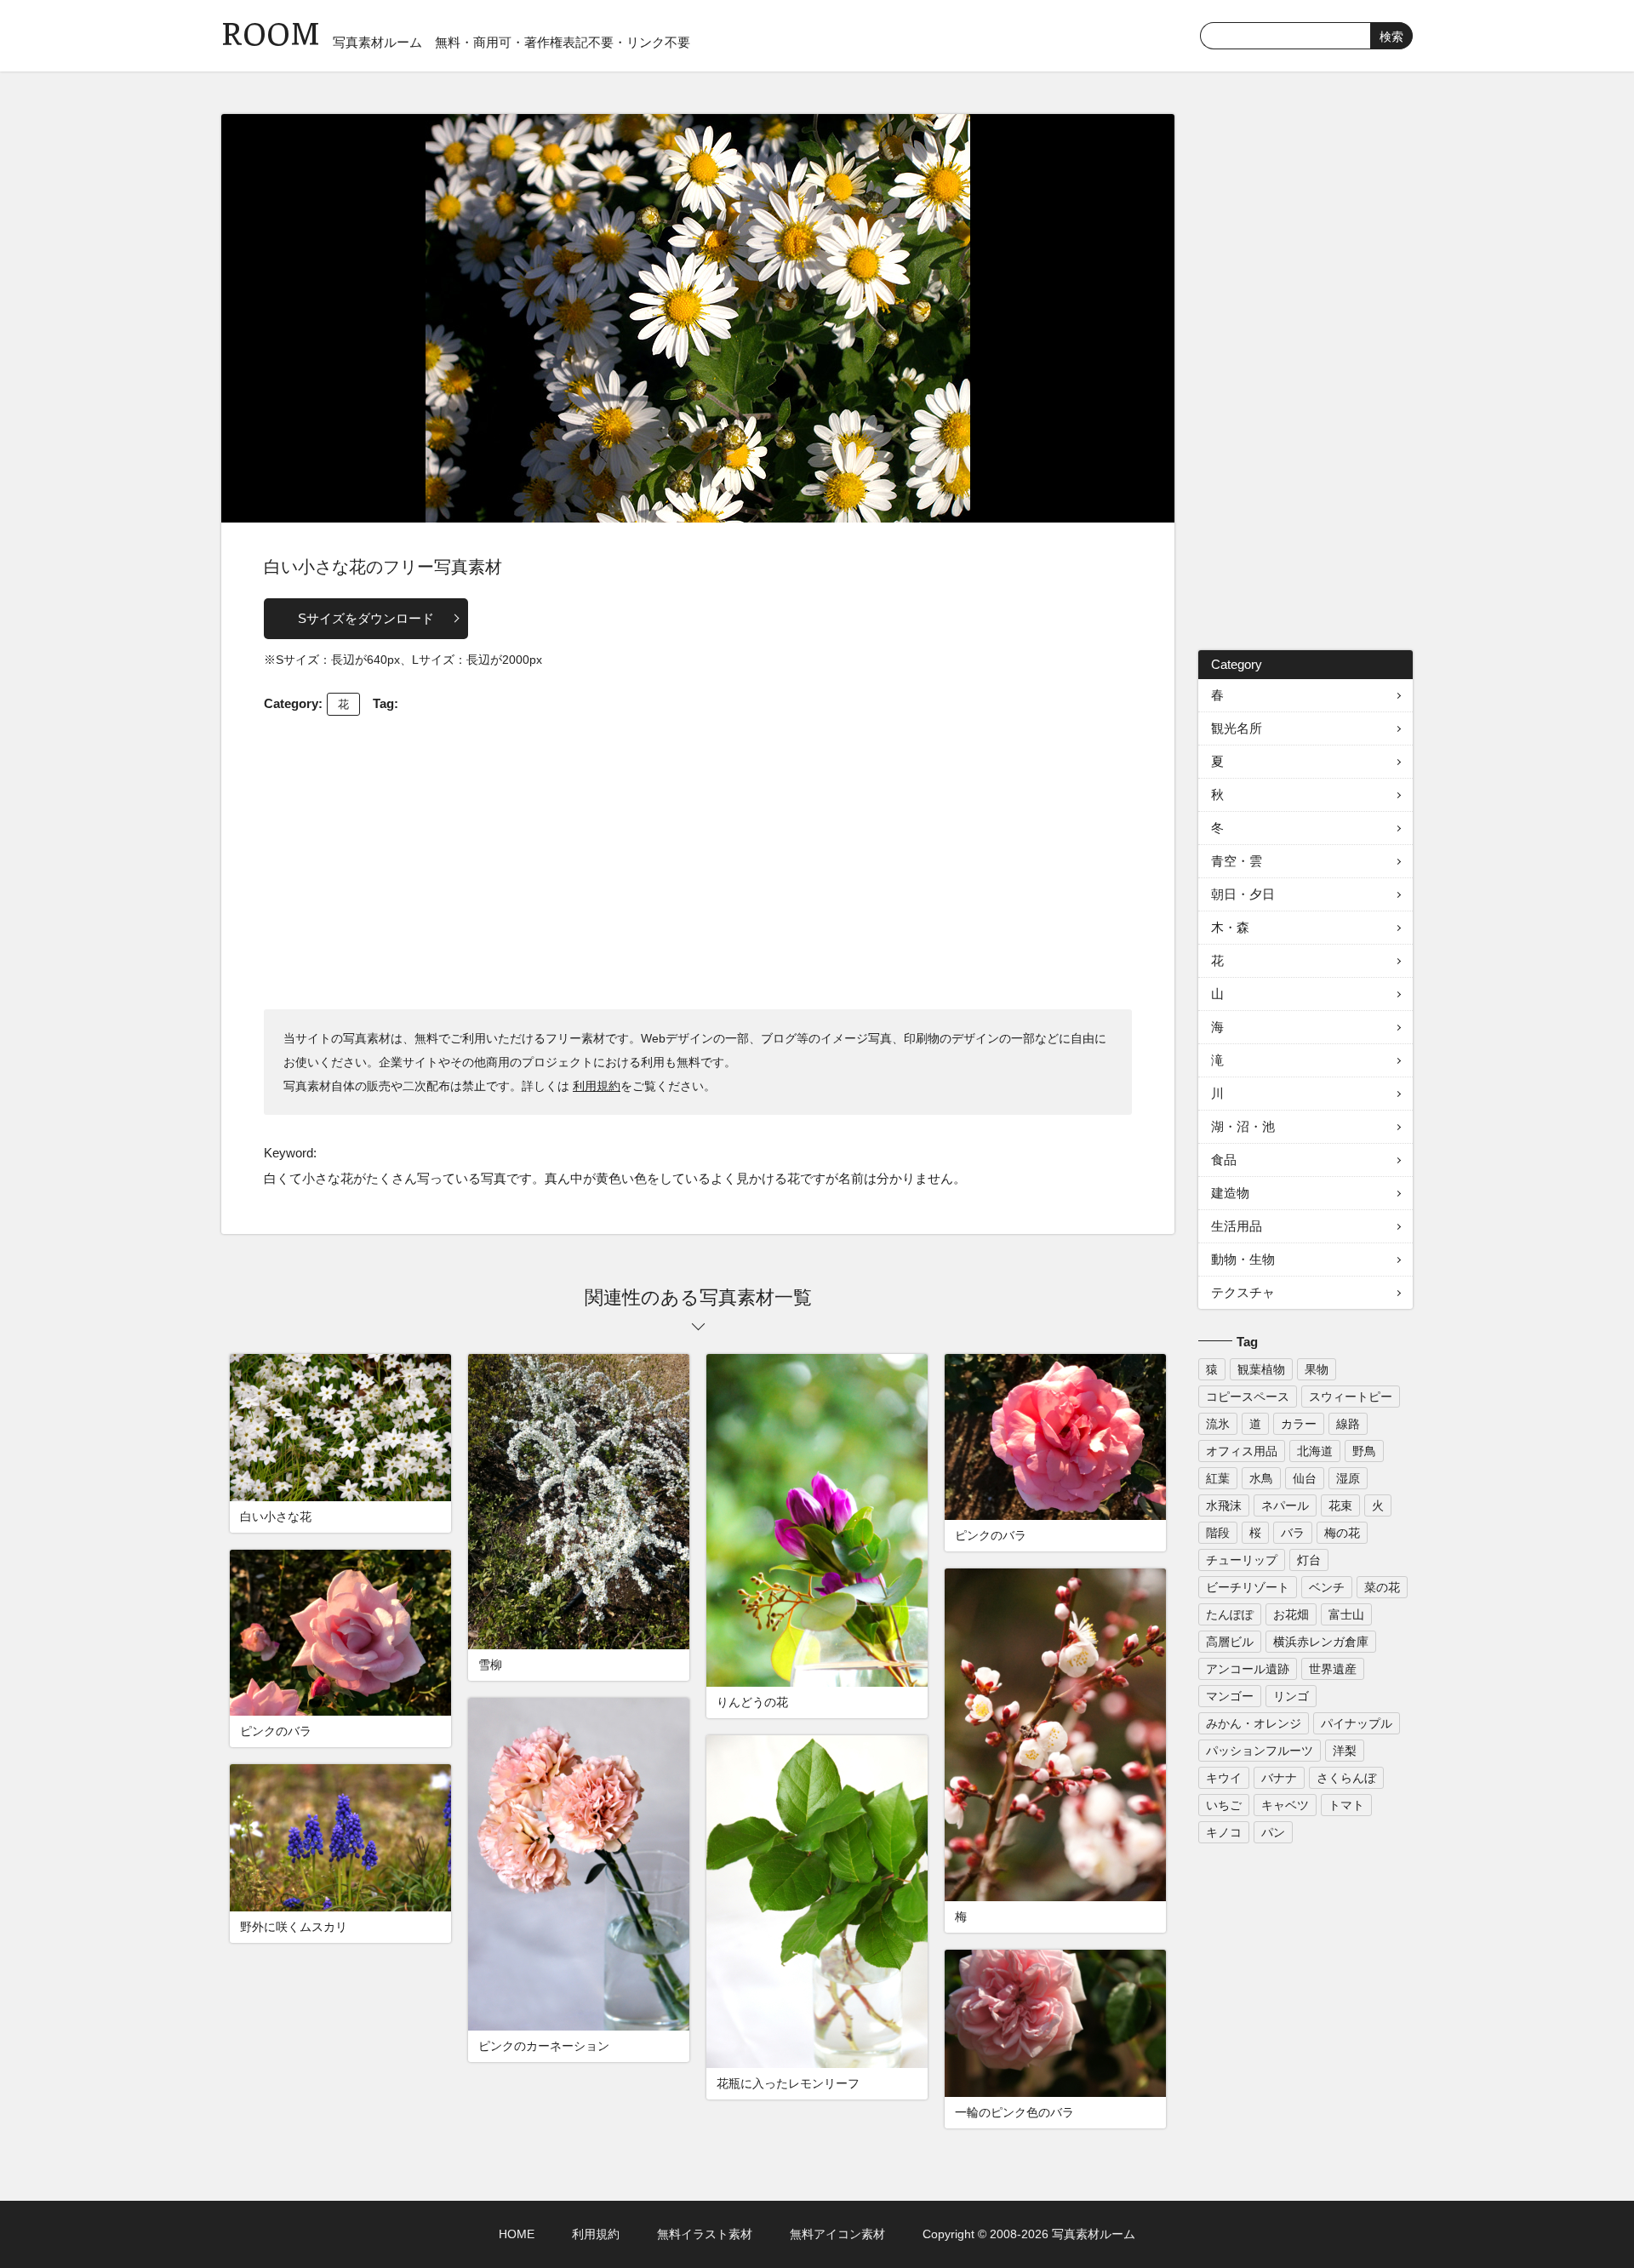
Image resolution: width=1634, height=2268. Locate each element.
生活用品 (1237, 1226)
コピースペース (1248, 1397)
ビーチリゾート (1248, 1587)
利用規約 (597, 1086)
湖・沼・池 (1243, 1126)
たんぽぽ (1230, 1614)
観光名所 (1237, 728)
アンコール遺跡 (1248, 1669)
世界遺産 (1333, 1669)
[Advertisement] (698, 860)
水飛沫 (1224, 1505)
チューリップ (1242, 1560)
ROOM (271, 34)
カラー (1299, 1424)
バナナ (1279, 1778)
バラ (1293, 1533)
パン (1273, 1832)
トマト (1346, 1805)
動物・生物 (1243, 1259)
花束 (1340, 1505)
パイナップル (1357, 1723)
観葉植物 (1261, 1369)
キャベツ (1285, 1805)
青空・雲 (1237, 861)
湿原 (1348, 1478)
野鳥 (1364, 1451)
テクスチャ (1243, 1292)
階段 (1218, 1533)
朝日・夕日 (1243, 894)
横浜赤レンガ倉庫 (1321, 1642)
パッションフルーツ (1260, 1751)
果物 (1317, 1369)
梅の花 (1342, 1533)
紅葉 (1218, 1478)
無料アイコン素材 (837, 2234)
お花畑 (1291, 1614)
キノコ (1224, 1832)
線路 (1348, 1424)
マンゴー (1230, 1696)
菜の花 (1382, 1587)
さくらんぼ (1346, 1778)
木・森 (1230, 927)
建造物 (1230, 1193)
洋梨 (1345, 1751)
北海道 (1315, 1451)
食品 (1224, 1160)
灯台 (1309, 1560)
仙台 (1305, 1478)
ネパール (1285, 1505)
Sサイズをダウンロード (366, 618)
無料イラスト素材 (705, 2234)
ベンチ (1327, 1587)
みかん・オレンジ (1254, 1723)
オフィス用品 (1242, 1451)
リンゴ (1291, 1696)
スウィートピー (1351, 1397)
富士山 (1346, 1614)
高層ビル (1230, 1642)
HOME (517, 2234)
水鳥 (1261, 1478)
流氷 (1218, 1424)
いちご (1224, 1805)
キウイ (1224, 1778)
